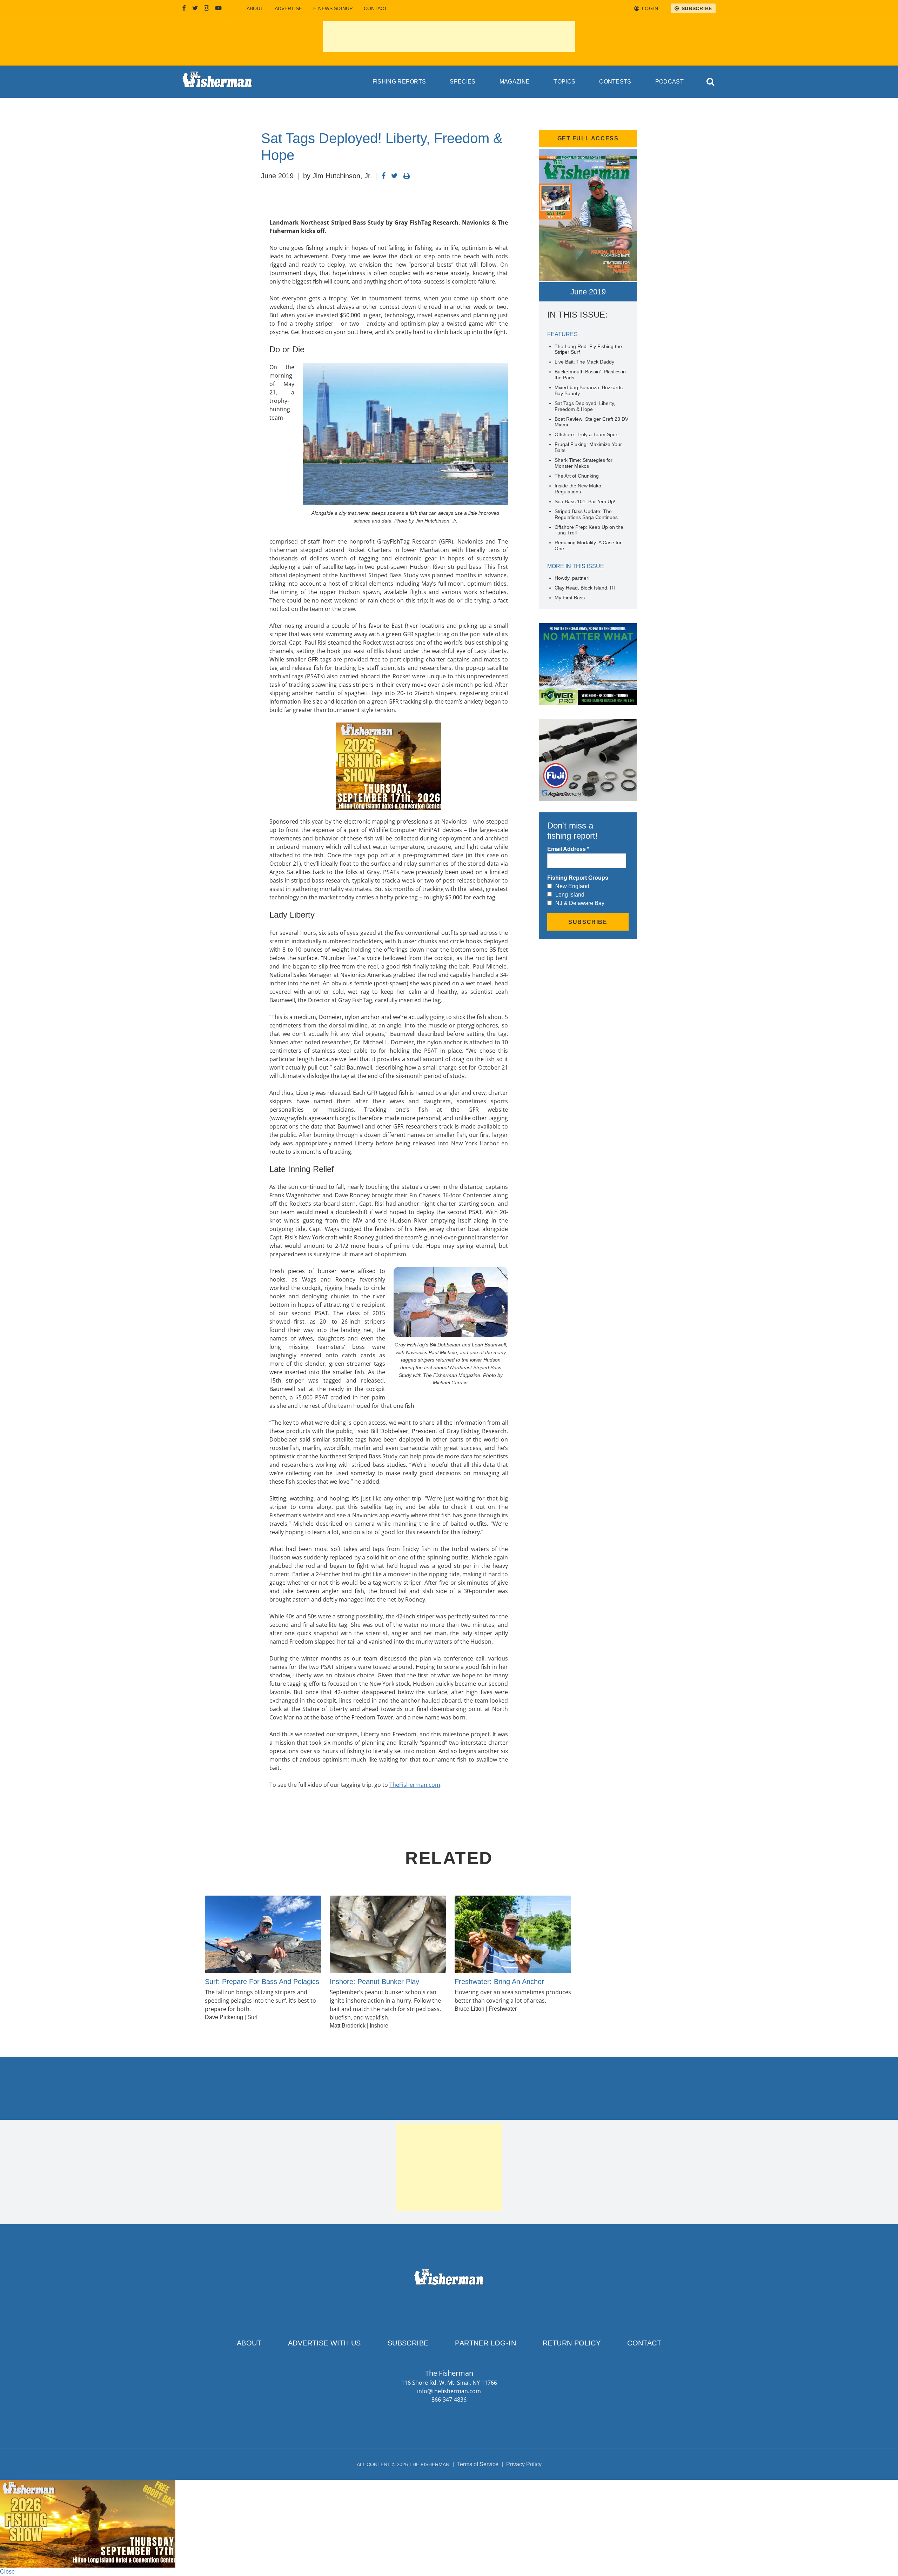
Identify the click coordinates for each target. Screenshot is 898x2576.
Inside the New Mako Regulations (578, 489)
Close (7, 2572)
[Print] (407, 176)
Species (463, 82)
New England (572, 886)
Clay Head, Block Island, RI (585, 588)
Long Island (570, 895)
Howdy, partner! (572, 578)
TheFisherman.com (415, 1785)
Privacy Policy (524, 2464)
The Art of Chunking (577, 476)
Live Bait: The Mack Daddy (584, 362)
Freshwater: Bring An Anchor (499, 1982)
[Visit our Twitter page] (195, 8)
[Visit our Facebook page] (184, 8)
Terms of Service (478, 2464)
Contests (615, 82)
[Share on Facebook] (384, 176)
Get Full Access (588, 138)
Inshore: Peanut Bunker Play (374, 1982)
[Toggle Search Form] (711, 82)
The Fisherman (217, 82)
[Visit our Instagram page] (206, 8)
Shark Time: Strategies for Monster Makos (584, 463)
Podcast (669, 82)
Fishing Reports (399, 82)
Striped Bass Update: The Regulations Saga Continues (587, 514)
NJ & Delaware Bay (580, 903)
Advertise (288, 8)
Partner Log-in (485, 2343)
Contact (376, 8)
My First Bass (570, 598)
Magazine (515, 82)
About (255, 8)
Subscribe (408, 2343)
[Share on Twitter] (394, 176)
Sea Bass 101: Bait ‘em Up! (585, 501)
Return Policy (572, 2343)
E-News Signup (333, 8)
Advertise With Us (324, 2343)
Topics (564, 82)
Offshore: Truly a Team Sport (587, 434)
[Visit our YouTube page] (219, 8)
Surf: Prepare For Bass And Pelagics (262, 1982)
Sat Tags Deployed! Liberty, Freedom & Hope (585, 406)
